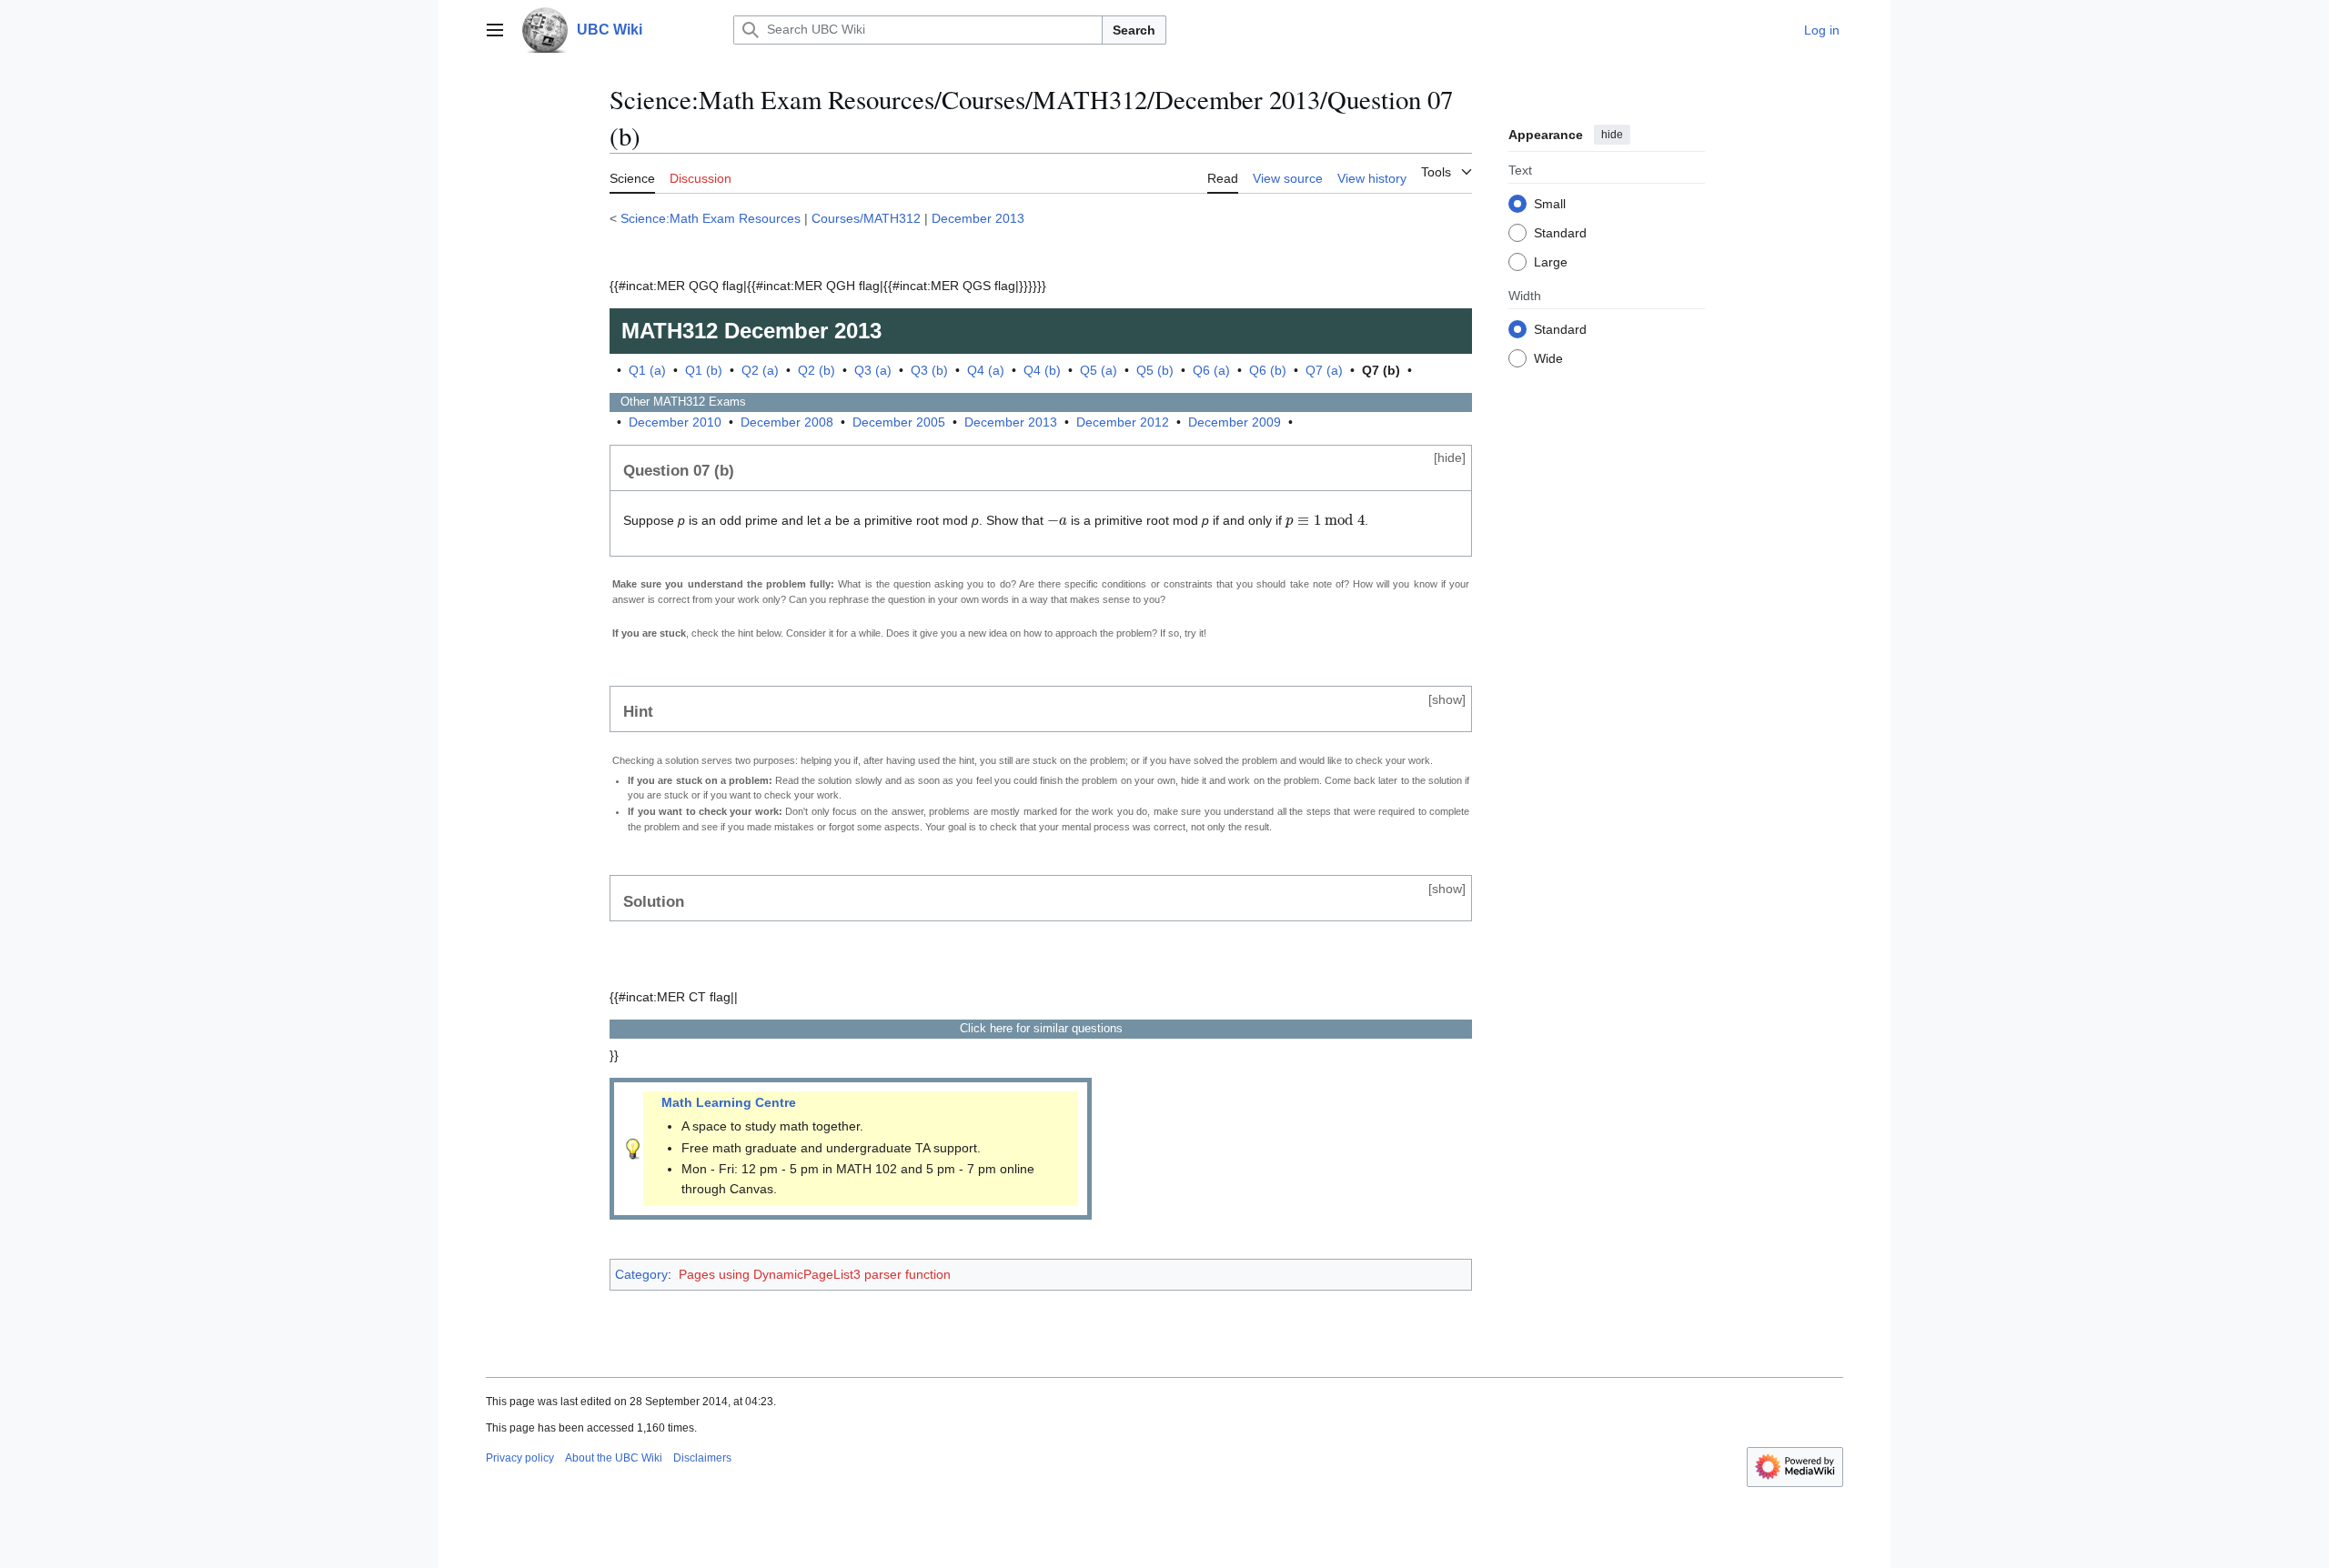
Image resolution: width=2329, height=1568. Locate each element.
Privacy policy (520, 1458)
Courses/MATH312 (866, 218)
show (1447, 699)
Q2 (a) (760, 370)
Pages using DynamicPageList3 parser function (815, 1274)
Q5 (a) (1099, 370)
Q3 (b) (929, 370)
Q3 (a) (873, 370)
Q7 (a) (1324, 370)
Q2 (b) (817, 370)
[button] (495, 30)
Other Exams (678, 402)
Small (1550, 203)
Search (1134, 30)
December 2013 (978, 218)
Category (641, 1274)
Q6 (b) (1268, 370)
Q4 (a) (986, 370)
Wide (1548, 357)
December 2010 (675, 422)
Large (1551, 261)
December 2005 (899, 422)
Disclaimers (702, 1458)
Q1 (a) (647, 370)
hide (1612, 135)
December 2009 (1235, 422)
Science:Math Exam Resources (711, 218)
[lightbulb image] (633, 1148)
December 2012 (1123, 422)
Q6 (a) (1211, 370)
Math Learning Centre (729, 1102)
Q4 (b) (1042, 370)
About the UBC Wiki (614, 1458)
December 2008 (787, 422)
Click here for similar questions (1041, 1028)
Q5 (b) (1155, 370)
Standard (1560, 232)
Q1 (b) (704, 370)
